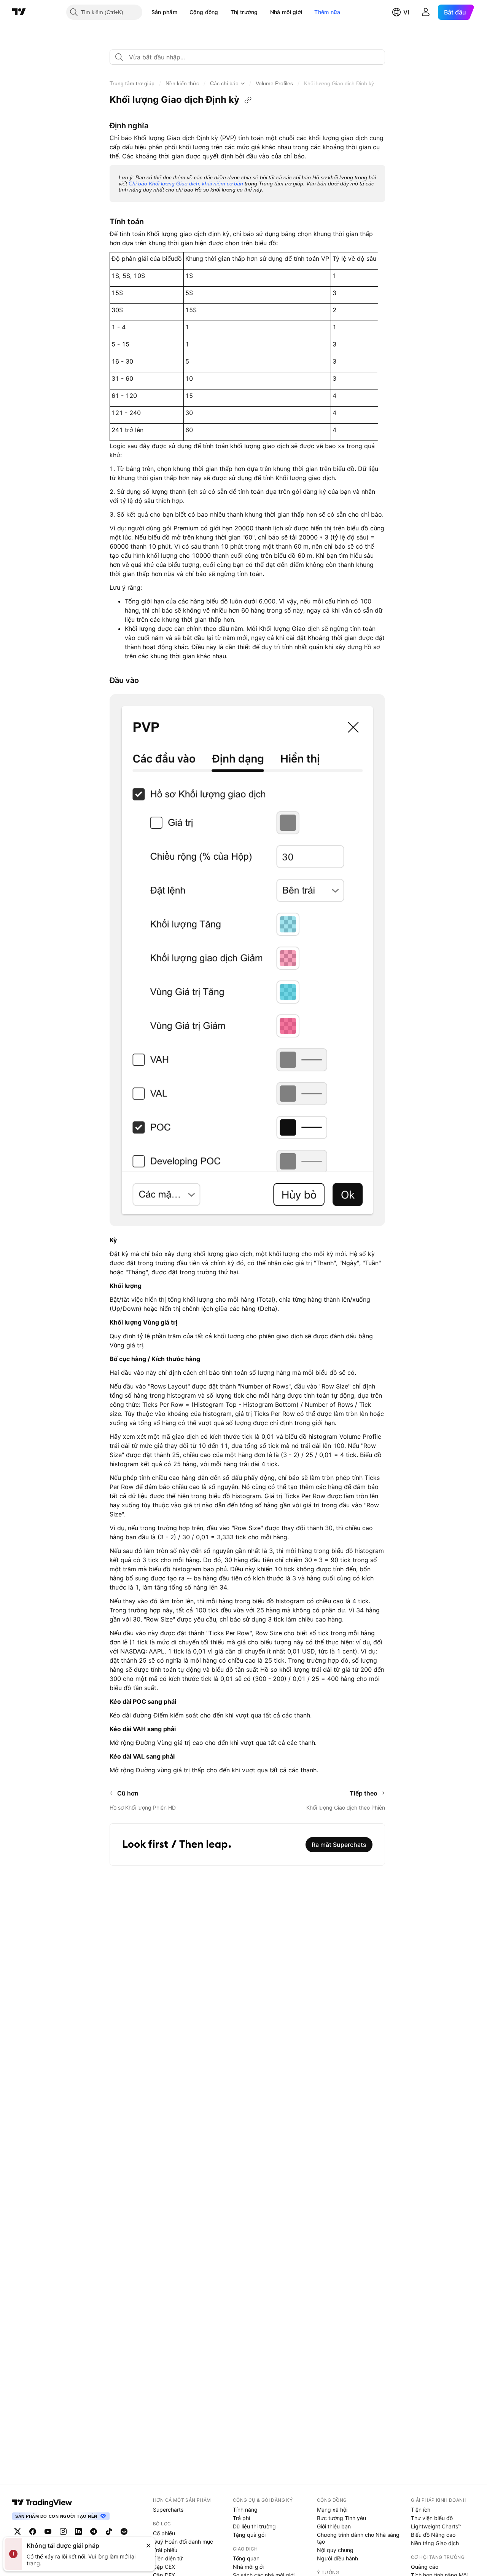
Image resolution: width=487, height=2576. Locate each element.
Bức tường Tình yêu (341, 2518)
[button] (183, 12)
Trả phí (241, 2518)
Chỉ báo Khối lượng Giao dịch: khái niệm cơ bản (186, 184)
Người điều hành (337, 2558)
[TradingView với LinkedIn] (78, 2531)
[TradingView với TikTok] (109, 2531)
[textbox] (250, 57)
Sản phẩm (164, 12)
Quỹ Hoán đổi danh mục (183, 2542)
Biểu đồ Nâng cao (433, 2535)
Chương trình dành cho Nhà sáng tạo (358, 2538)
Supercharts (168, 2510)
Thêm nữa (327, 12)
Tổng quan (246, 2558)
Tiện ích (421, 2510)
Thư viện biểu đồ (432, 2518)
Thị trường (244, 12)
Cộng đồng (204, 12)
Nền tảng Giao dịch (435, 2543)
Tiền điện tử (168, 2558)
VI (406, 12)
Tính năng (245, 2510)
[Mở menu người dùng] (426, 12)
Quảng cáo (425, 2567)
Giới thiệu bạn (334, 2526)
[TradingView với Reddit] (124, 2531)
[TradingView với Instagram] (63, 2531)
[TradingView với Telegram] (94, 2531)
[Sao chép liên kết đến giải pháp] (248, 100)
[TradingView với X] (18, 2531)
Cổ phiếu (164, 2533)
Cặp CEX (164, 2567)
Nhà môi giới (286, 12)
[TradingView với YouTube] (48, 2531)
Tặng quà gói (249, 2535)
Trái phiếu (165, 2550)
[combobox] (247, 57)
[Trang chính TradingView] (19, 12)
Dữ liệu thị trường (254, 2526)
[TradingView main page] (42, 2503)
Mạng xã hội (332, 2510)
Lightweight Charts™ (436, 2526)
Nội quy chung (335, 2550)
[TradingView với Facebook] (33, 2531)
